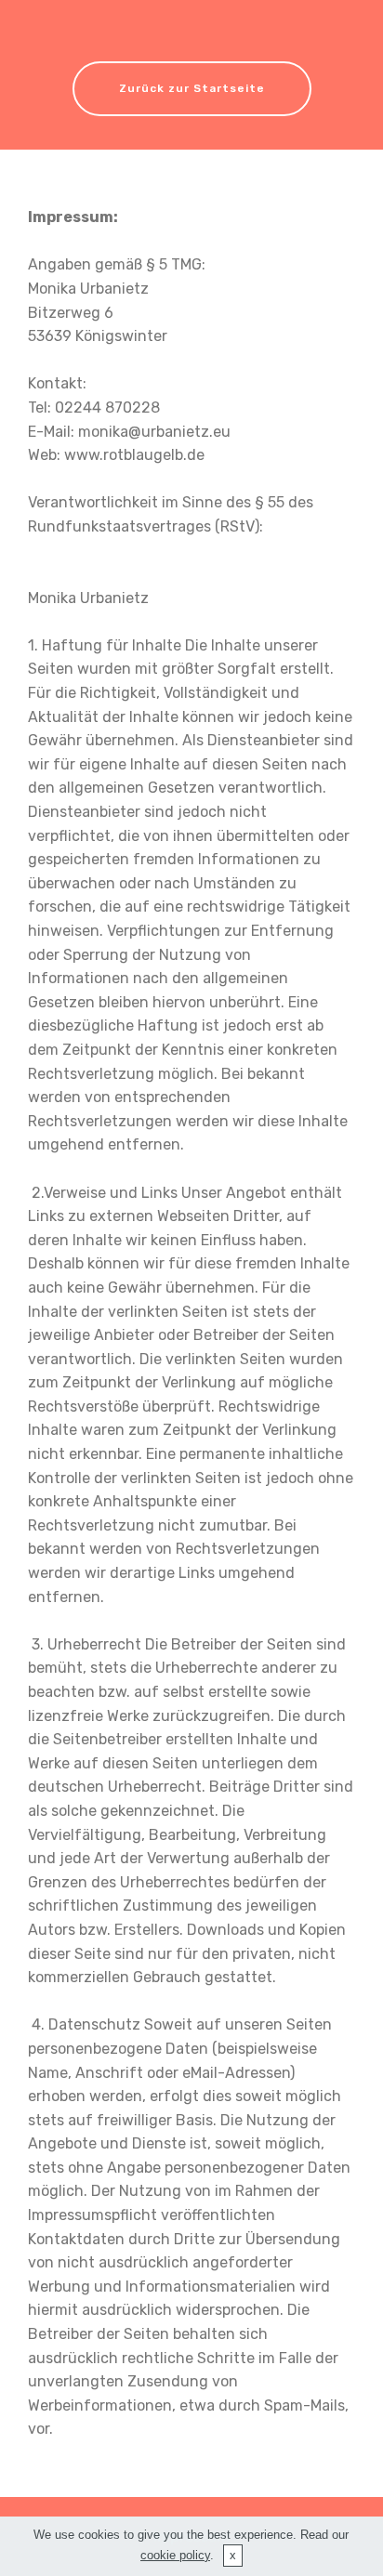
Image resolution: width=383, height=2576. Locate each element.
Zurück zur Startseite (192, 88)
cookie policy (175, 2555)
